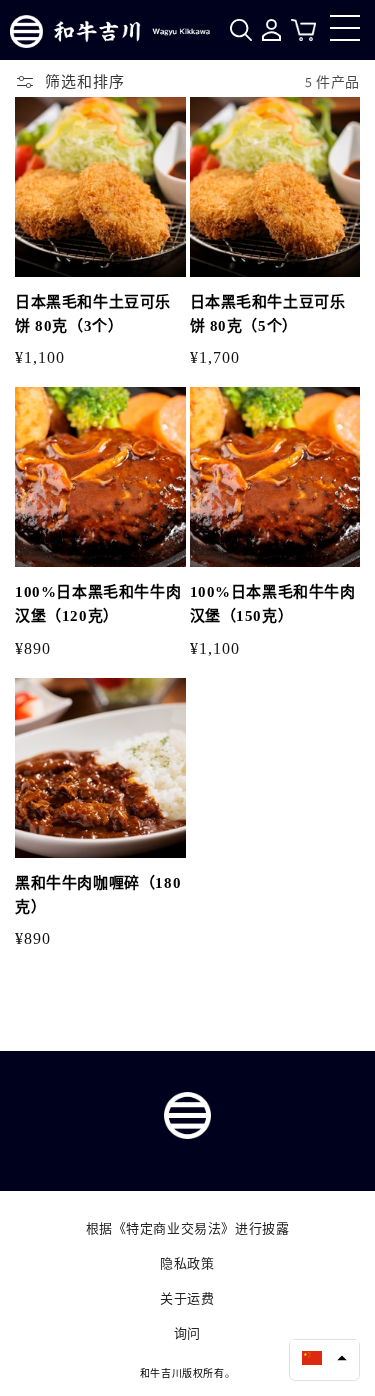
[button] (324, 1358)
